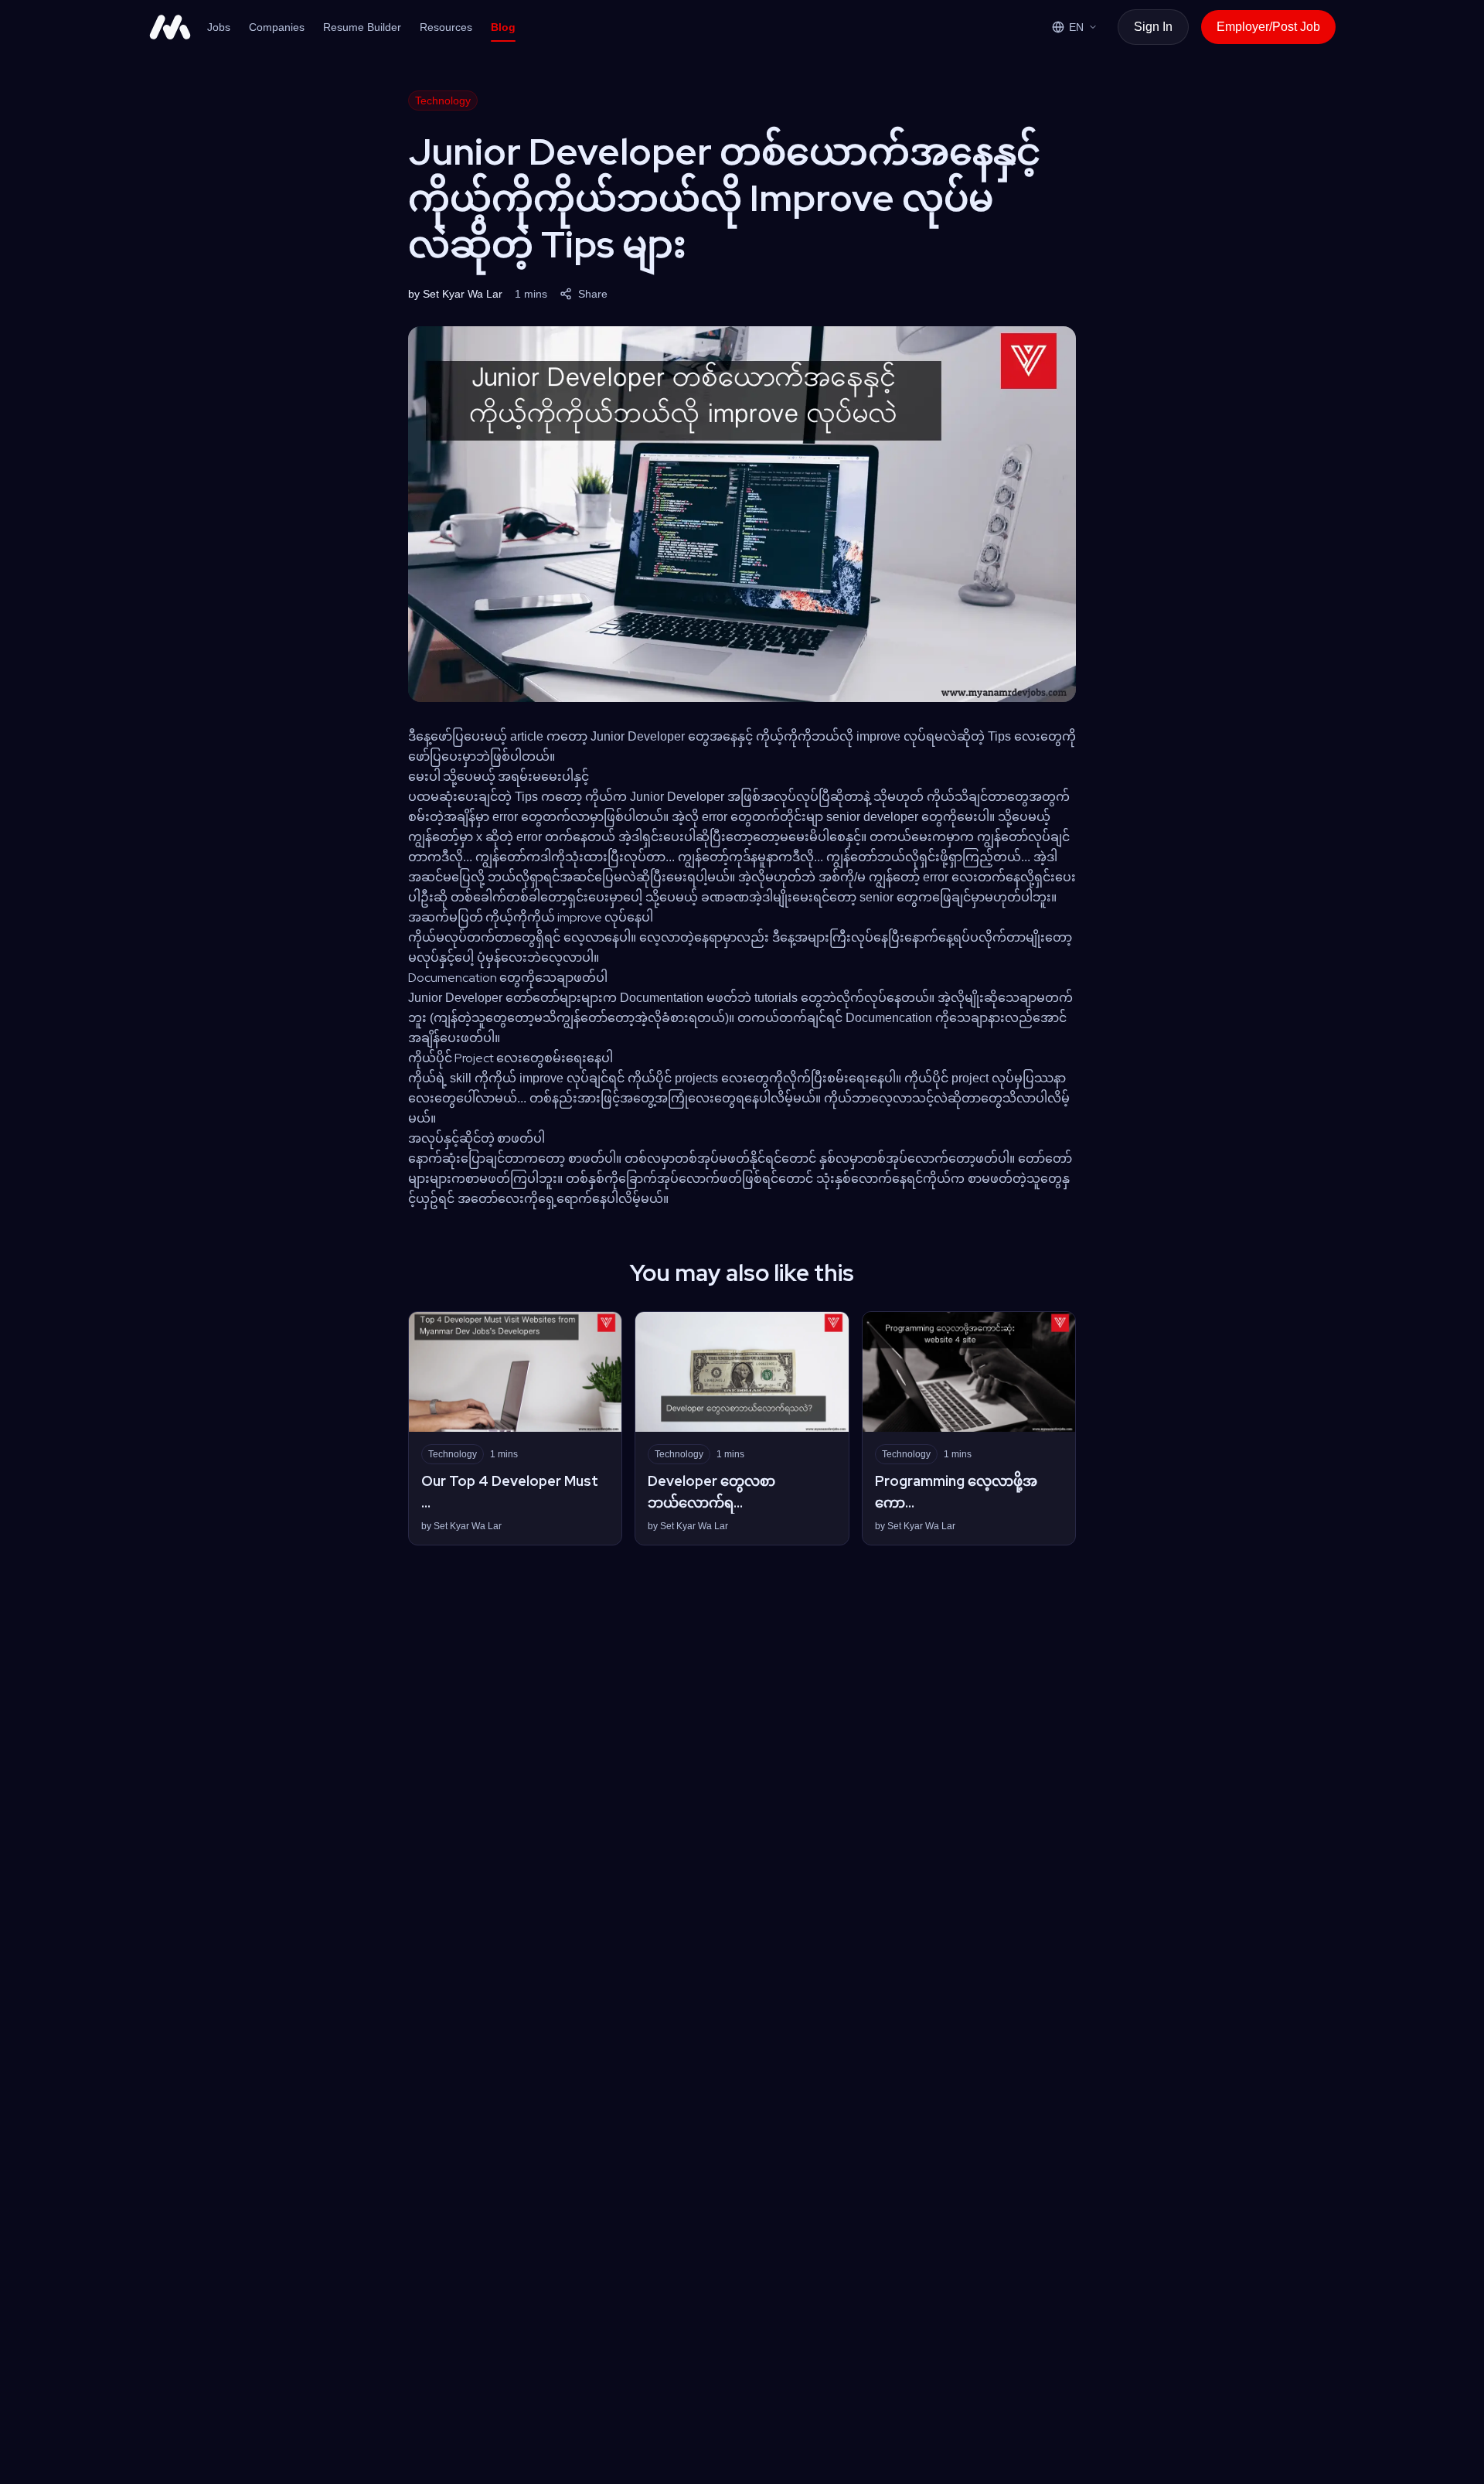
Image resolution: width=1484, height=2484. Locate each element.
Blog (503, 27)
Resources (446, 27)
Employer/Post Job (1268, 27)
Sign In (1153, 27)
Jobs (219, 27)
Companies (277, 27)
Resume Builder (362, 27)
